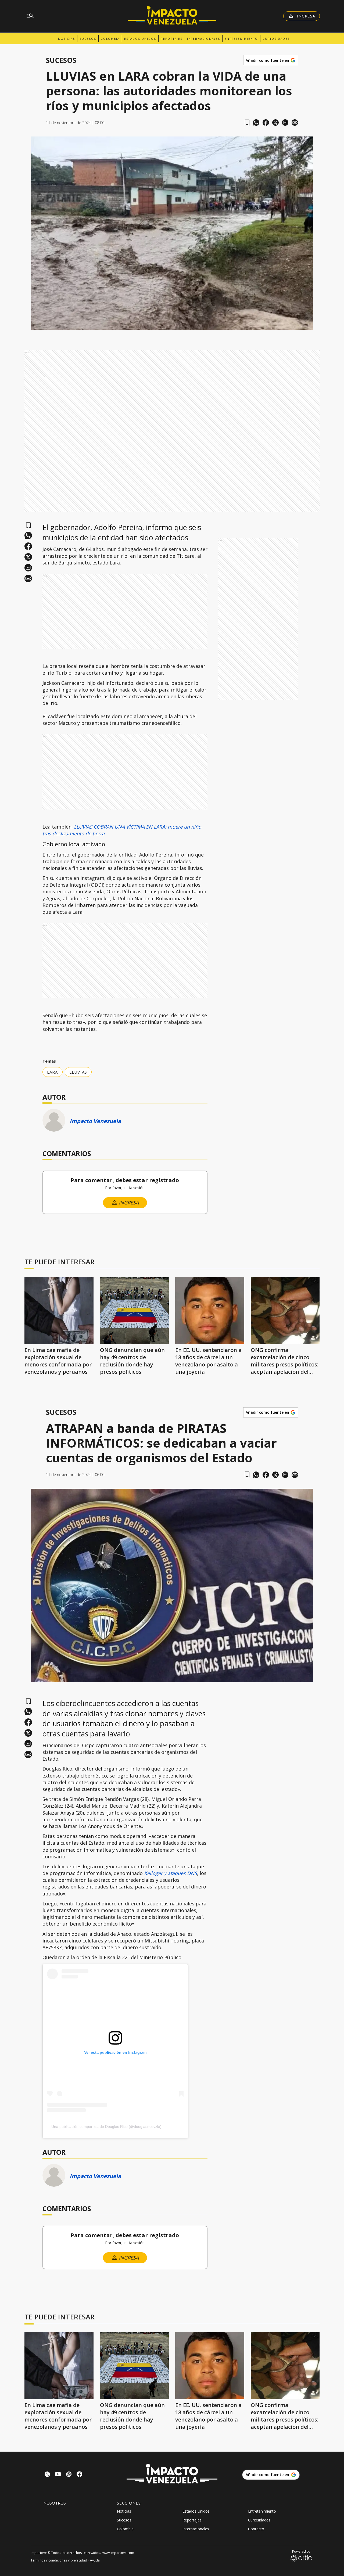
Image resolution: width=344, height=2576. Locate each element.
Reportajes (172, 39)
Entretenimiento (241, 39)
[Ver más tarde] (247, 123)
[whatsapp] (256, 123)
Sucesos (88, 39)
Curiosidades (276, 39)
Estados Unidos (140, 39)
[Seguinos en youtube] (58, 2475)
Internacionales (204, 39)
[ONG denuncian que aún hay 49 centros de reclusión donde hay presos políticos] (135, 1311)
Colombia (110, 39)
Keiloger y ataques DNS (171, 1873)
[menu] (30, 16)
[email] (285, 123)
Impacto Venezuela (95, 1121)
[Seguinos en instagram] (69, 2475)
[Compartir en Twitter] (275, 123)
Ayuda (95, 2560)
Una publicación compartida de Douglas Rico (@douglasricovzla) (106, 2127)
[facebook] (266, 123)
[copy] (295, 123)
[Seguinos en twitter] (47, 2475)
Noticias (67, 39)
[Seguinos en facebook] (80, 2475)
